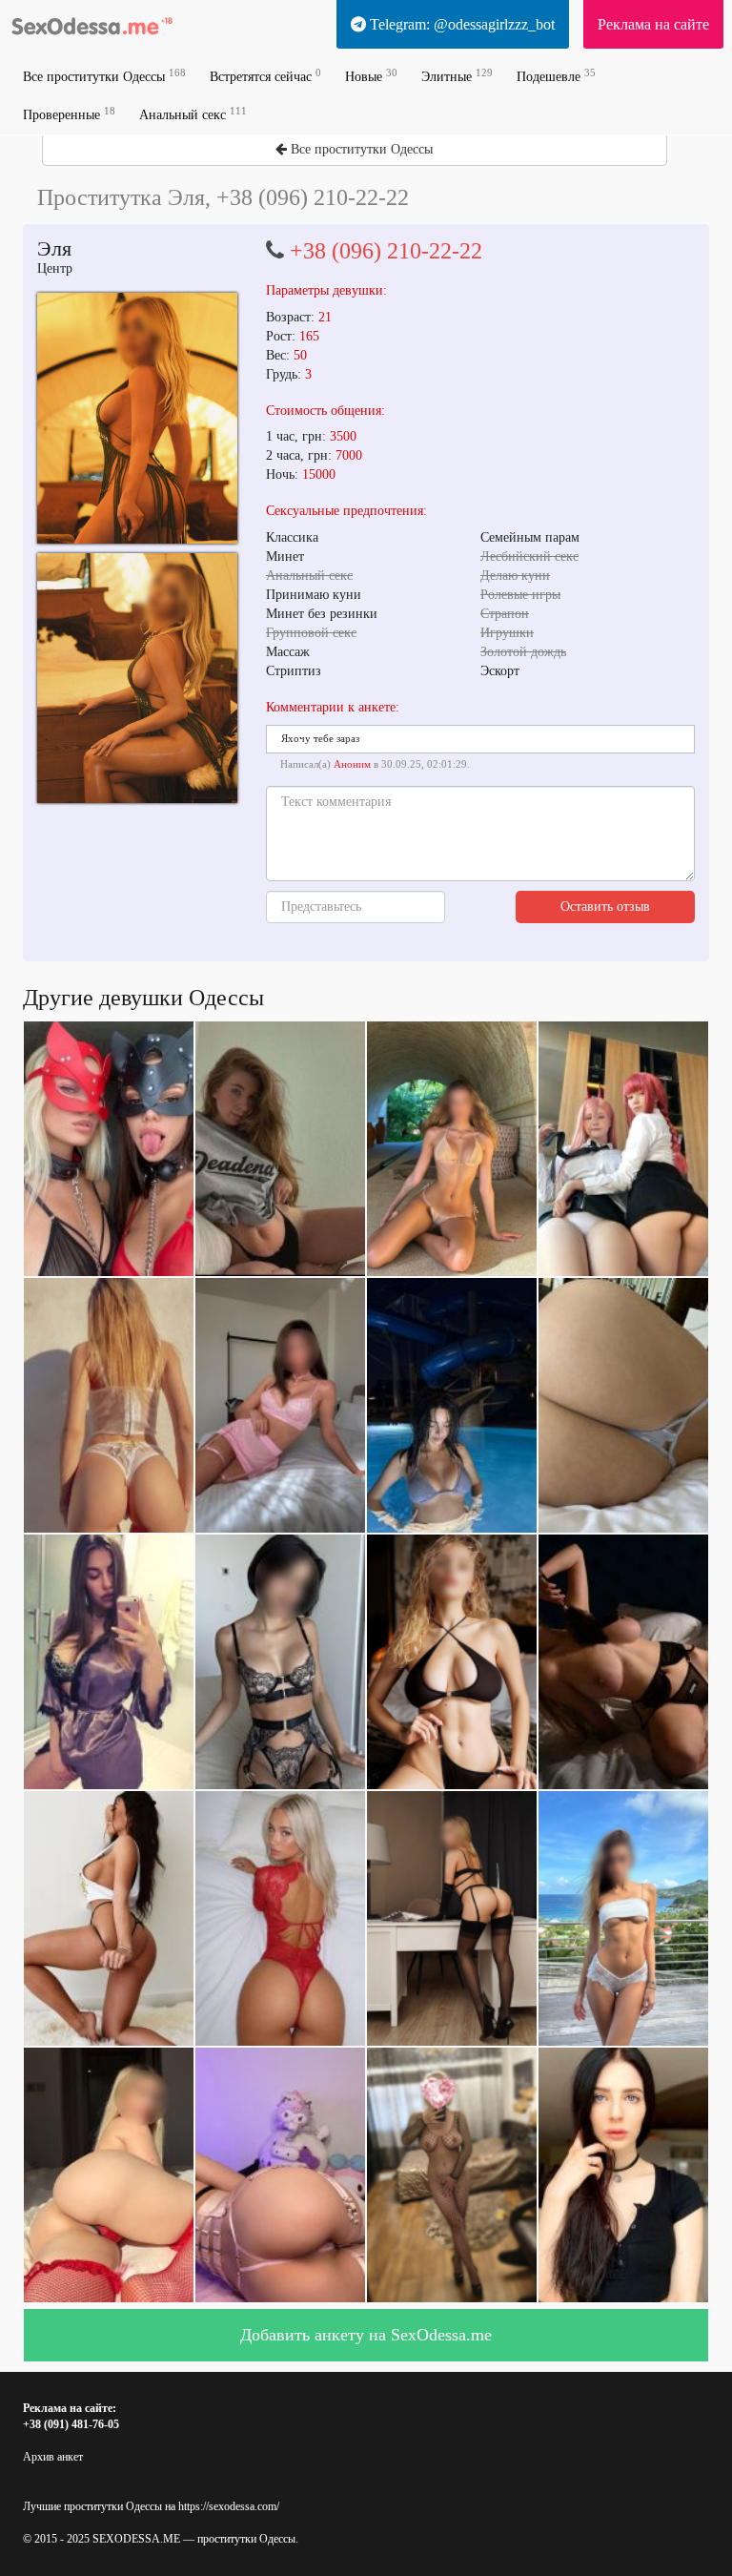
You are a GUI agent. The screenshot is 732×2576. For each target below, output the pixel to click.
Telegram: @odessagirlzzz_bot (460, 24)
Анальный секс (193, 114)
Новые (371, 76)
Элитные (457, 76)
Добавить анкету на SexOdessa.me (366, 2335)
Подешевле (556, 76)
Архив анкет (53, 2457)
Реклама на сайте (653, 24)
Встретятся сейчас (265, 76)
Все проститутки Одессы (104, 76)
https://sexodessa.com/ (229, 2506)
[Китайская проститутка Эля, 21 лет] (137, 418)
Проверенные (69, 114)
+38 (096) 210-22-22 (386, 251)
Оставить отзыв (605, 907)
